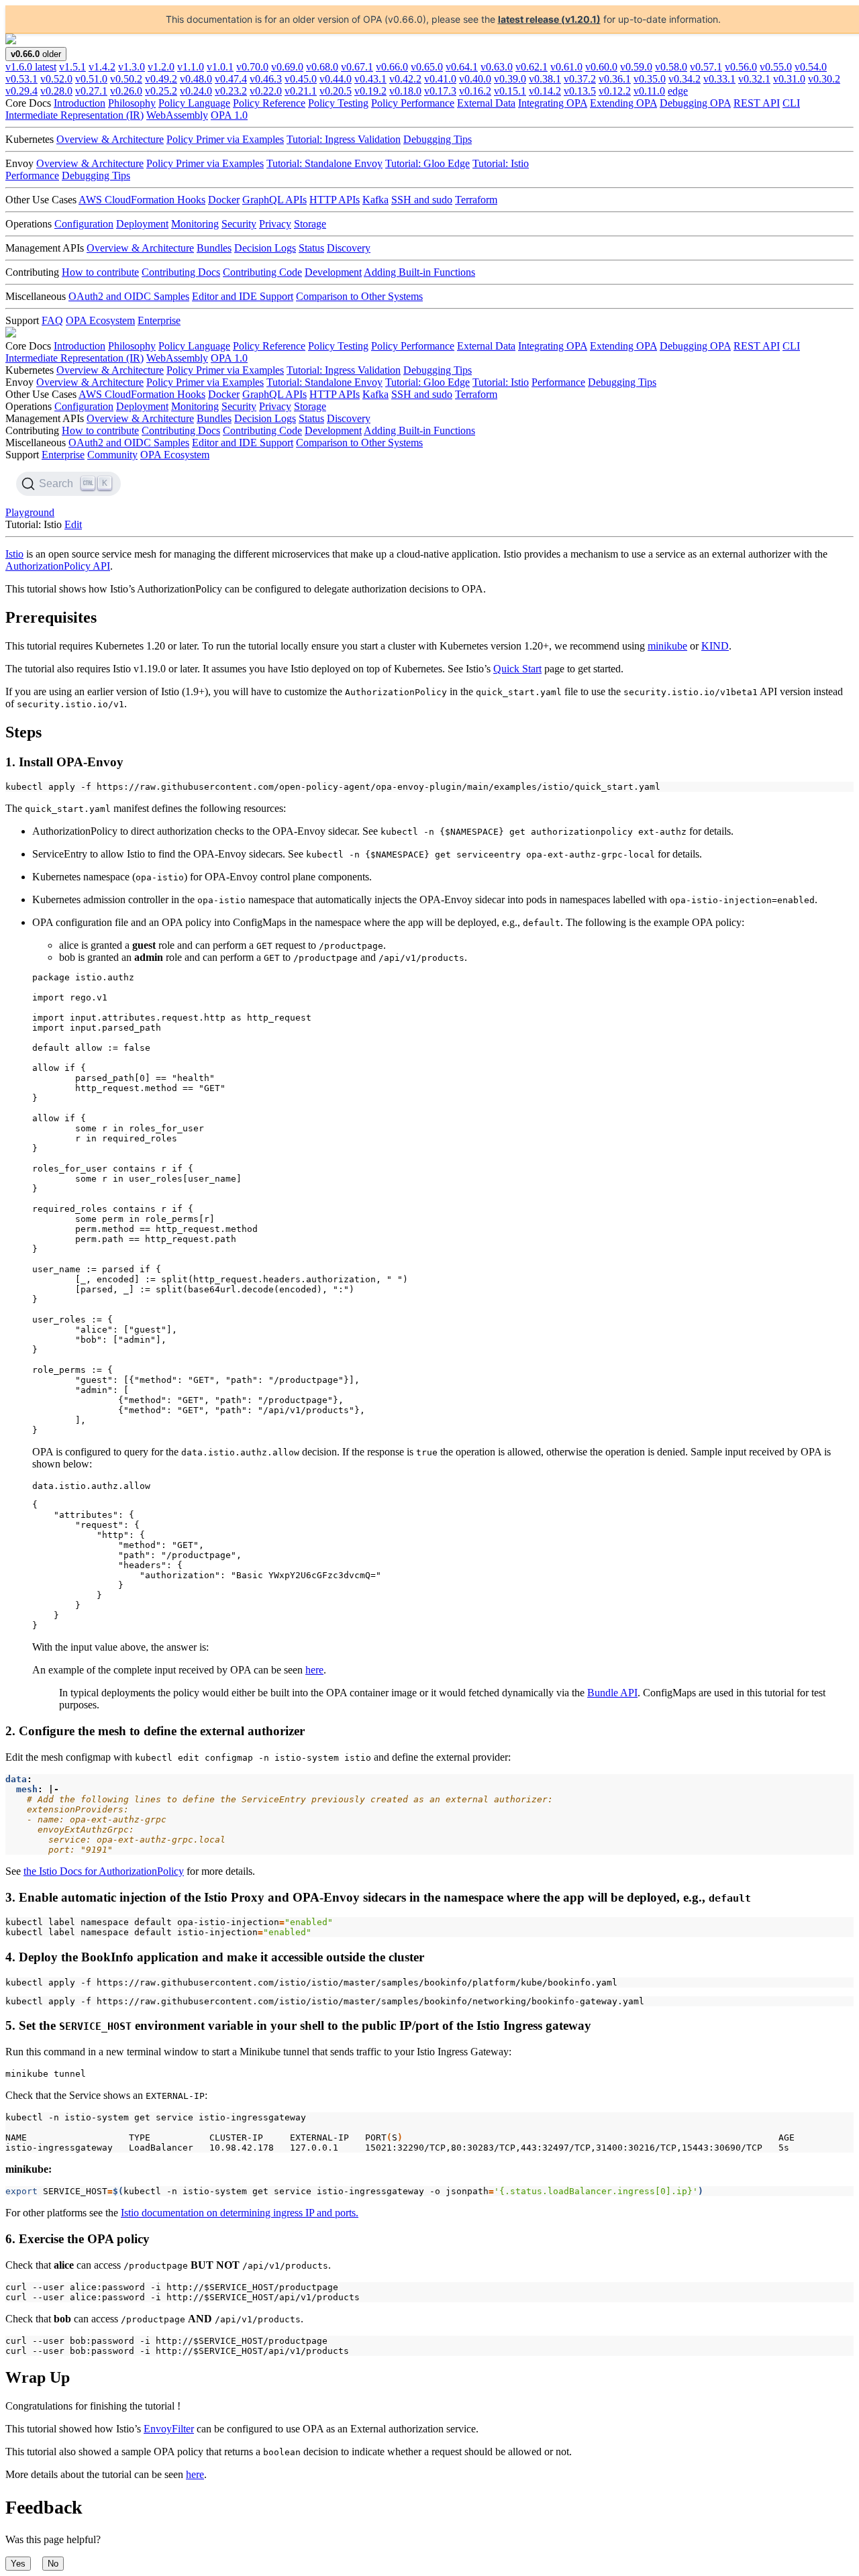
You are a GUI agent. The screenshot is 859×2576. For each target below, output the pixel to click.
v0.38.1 (545, 79)
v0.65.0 (427, 67)
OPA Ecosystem (100, 320)
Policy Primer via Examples (225, 139)
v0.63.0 (497, 67)
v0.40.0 (475, 79)
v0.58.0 (671, 67)
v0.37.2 (580, 79)
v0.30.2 (824, 79)
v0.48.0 (196, 79)
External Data (486, 103)
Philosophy (132, 103)
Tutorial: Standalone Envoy (324, 163)
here (314, 1670)
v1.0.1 (220, 67)
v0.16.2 (475, 91)
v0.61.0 (566, 67)
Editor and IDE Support (243, 296)
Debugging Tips (438, 139)
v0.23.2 (231, 91)
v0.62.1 (532, 67)
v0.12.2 (615, 91)
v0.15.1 (510, 91)
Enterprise (159, 320)
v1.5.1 (72, 67)
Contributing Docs (181, 272)
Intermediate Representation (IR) (74, 115)
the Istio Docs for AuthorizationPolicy (104, 1871)
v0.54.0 (811, 67)
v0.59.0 (636, 67)
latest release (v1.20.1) (549, 19)
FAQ (52, 320)
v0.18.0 (405, 91)
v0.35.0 (650, 79)
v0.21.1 (301, 91)
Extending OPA (623, 103)
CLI (791, 103)
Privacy (275, 224)
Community (112, 455)
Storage (310, 224)
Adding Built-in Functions (419, 272)
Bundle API (612, 1693)
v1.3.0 (132, 67)
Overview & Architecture (110, 139)
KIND (715, 646)
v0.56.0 (741, 67)
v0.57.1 (706, 67)
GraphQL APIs (274, 200)
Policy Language (194, 103)
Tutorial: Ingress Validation (344, 139)
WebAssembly (177, 115)
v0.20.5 (336, 91)
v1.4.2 (102, 67)
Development (333, 272)
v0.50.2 (126, 79)
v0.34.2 (685, 79)
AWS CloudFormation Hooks (142, 200)
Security (239, 224)
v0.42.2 (405, 79)
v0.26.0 (126, 91)
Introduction (80, 103)
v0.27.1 (91, 91)
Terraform (476, 200)
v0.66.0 (392, 67)
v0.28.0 (56, 91)
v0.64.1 (462, 67)
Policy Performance (413, 103)
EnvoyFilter (169, 2429)
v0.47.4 (231, 79)
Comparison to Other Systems (359, 296)
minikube (667, 646)
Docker (224, 200)
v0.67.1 (357, 67)
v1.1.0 (191, 67)
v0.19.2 (370, 91)
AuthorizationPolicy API (58, 566)
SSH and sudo (422, 200)
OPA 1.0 (229, 115)
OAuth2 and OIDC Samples (129, 296)
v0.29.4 (21, 91)
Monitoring (195, 224)
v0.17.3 (440, 91)
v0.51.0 (91, 79)
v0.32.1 (754, 79)
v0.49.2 (161, 79)
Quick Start (517, 669)
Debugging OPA (695, 103)
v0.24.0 (196, 91)
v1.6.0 (31, 67)
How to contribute (100, 272)
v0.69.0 (287, 67)
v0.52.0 (56, 79)
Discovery (349, 248)
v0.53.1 (21, 79)
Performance (32, 175)
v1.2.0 (161, 67)
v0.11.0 (649, 91)
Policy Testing (338, 103)
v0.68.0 (322, 67)
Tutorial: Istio (501, 163)
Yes (18, 2564)
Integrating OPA (553, 103)
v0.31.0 (789, 79)
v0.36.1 (615, 79)
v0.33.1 (719, 79)
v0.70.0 (252, 67)
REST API (757, 103)
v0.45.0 (301, 79)
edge (678, 91)
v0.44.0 (336, 79)
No (53, 2564)
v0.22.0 (266, 91)
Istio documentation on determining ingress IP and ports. (240, 2213)
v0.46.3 (266, 79)
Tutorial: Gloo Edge (427, 163)
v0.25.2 (161, 91)
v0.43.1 (370, 79)
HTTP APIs (335, 200)
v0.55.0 (776, 67)
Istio (14, 554)
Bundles (214, 248)
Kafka (375, 200)
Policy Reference (269, 103)
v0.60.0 (601, 67)
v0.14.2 (545, 91)
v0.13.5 (580, 91)
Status (311, 248)
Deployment (142, 224)
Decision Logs (265, 248)
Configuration (84, 224)
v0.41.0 (440, 79)
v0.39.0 (510, 79)
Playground (30, 512)
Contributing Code (262, 272)
